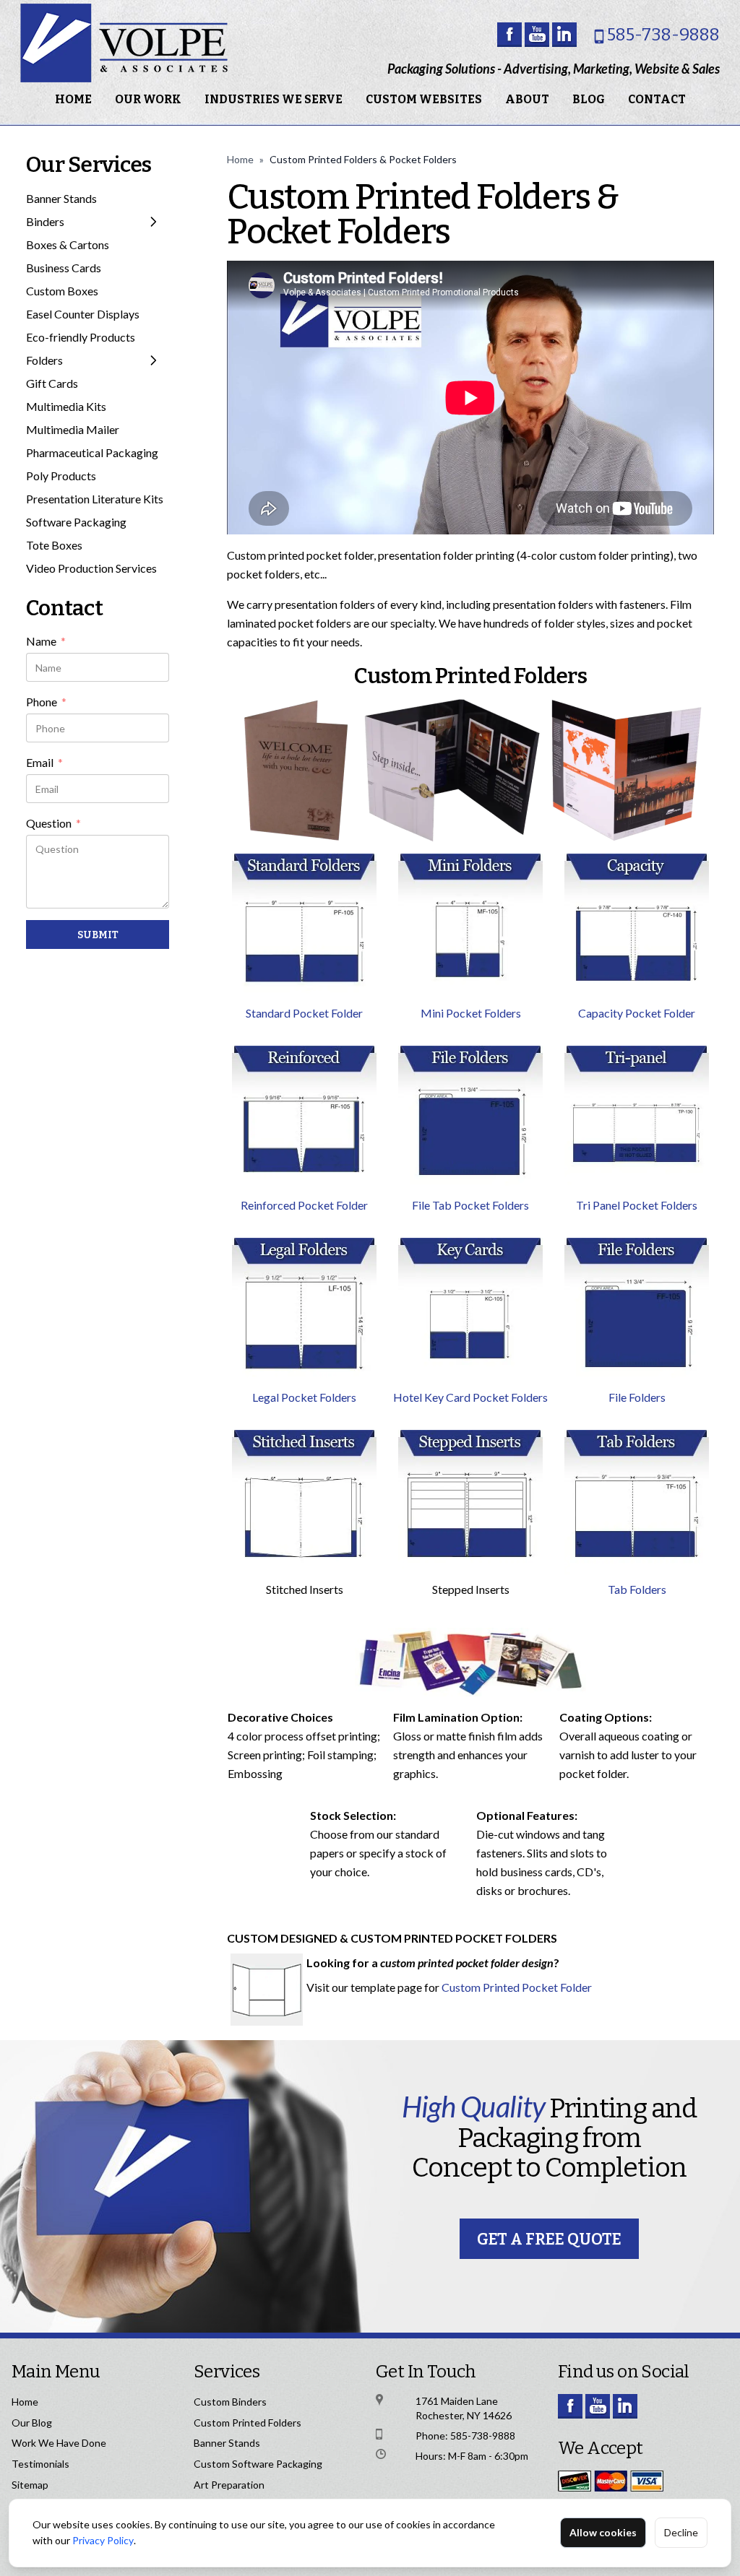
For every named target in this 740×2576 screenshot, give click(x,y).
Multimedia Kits (66, 406)
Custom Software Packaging (258, 2464)
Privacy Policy (103, 2540)
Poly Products (61, 476)
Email (44, 763)
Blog (589, 99)
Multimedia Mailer (73, 429)
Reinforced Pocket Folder (304, 1205)
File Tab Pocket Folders (470, 1205)
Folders (44, 360)
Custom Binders (230, 2402)
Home (73, 99)
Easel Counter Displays (83, 314)
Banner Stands (61, 198)
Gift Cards (52, 383)
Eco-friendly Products (81, 337)
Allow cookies (603, 2532)
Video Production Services (91, 568)
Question (53, 824)
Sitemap (30, 2485)
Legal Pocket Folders (304, 1397)
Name (46, 642)
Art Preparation (229, 2485)
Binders (45, 221)
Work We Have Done (59, 2443)
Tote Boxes (54, 545)
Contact (657, 99)
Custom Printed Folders (248, 2423)
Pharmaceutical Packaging (92, 452)
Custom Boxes (62, 291)
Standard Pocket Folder (304, 1013)
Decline (681, 2532)
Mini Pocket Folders (471, 1013)
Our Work (148, 99)
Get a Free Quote (549, 2239)
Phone (46, 703)
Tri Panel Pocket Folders (637, 1205)
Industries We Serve (274, 99)
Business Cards (64, 268)
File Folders (637, 1397)
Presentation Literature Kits (95, 499)
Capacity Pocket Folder (637, 1013)
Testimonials (40, 2464)
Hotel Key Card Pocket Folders (470, 1397)
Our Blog (32, 2423)
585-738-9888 (663, 35)
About (527, 99)
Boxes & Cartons (68, 244)
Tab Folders (637, 1589)
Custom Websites (424, 99)
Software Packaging (76, 522)
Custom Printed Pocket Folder (517, 1987)
